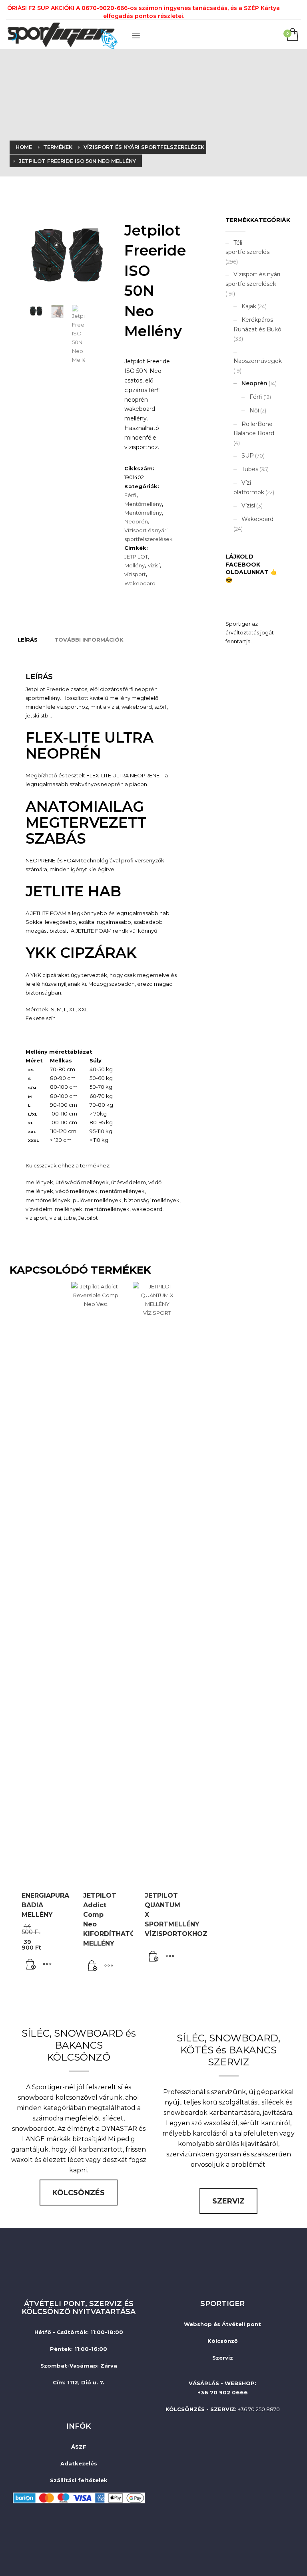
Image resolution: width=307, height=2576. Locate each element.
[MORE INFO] (47, 1964)
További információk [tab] (89, 640)
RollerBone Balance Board (254, 429)
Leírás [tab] (28, 640)
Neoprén (136, 521)
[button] (90, 236)
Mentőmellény (143, 504)
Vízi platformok (249, 487)
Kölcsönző (223, 2341)
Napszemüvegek (258, 361)
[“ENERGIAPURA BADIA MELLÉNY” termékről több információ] (31, 1964)
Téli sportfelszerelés (247, 248)
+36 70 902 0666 (223, 2392)
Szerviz (223, 2358)
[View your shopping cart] (292, 35)
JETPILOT (136, 557)
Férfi (130, 495)
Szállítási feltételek (79, 2480)
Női (254, 410)
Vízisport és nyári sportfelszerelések (253, 279)
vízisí (154, 565)
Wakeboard (140, 583)
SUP (248, 456)
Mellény (135, 565)
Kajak (249, 306)
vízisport (135, 574)
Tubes (250, 469)
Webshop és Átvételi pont (222, 2324)
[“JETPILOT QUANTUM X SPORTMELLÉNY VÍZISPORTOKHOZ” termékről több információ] (154, 1957)
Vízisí (248, 505)
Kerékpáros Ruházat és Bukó (257, 325)
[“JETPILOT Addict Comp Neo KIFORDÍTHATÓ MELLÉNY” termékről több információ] (93, 1966)
